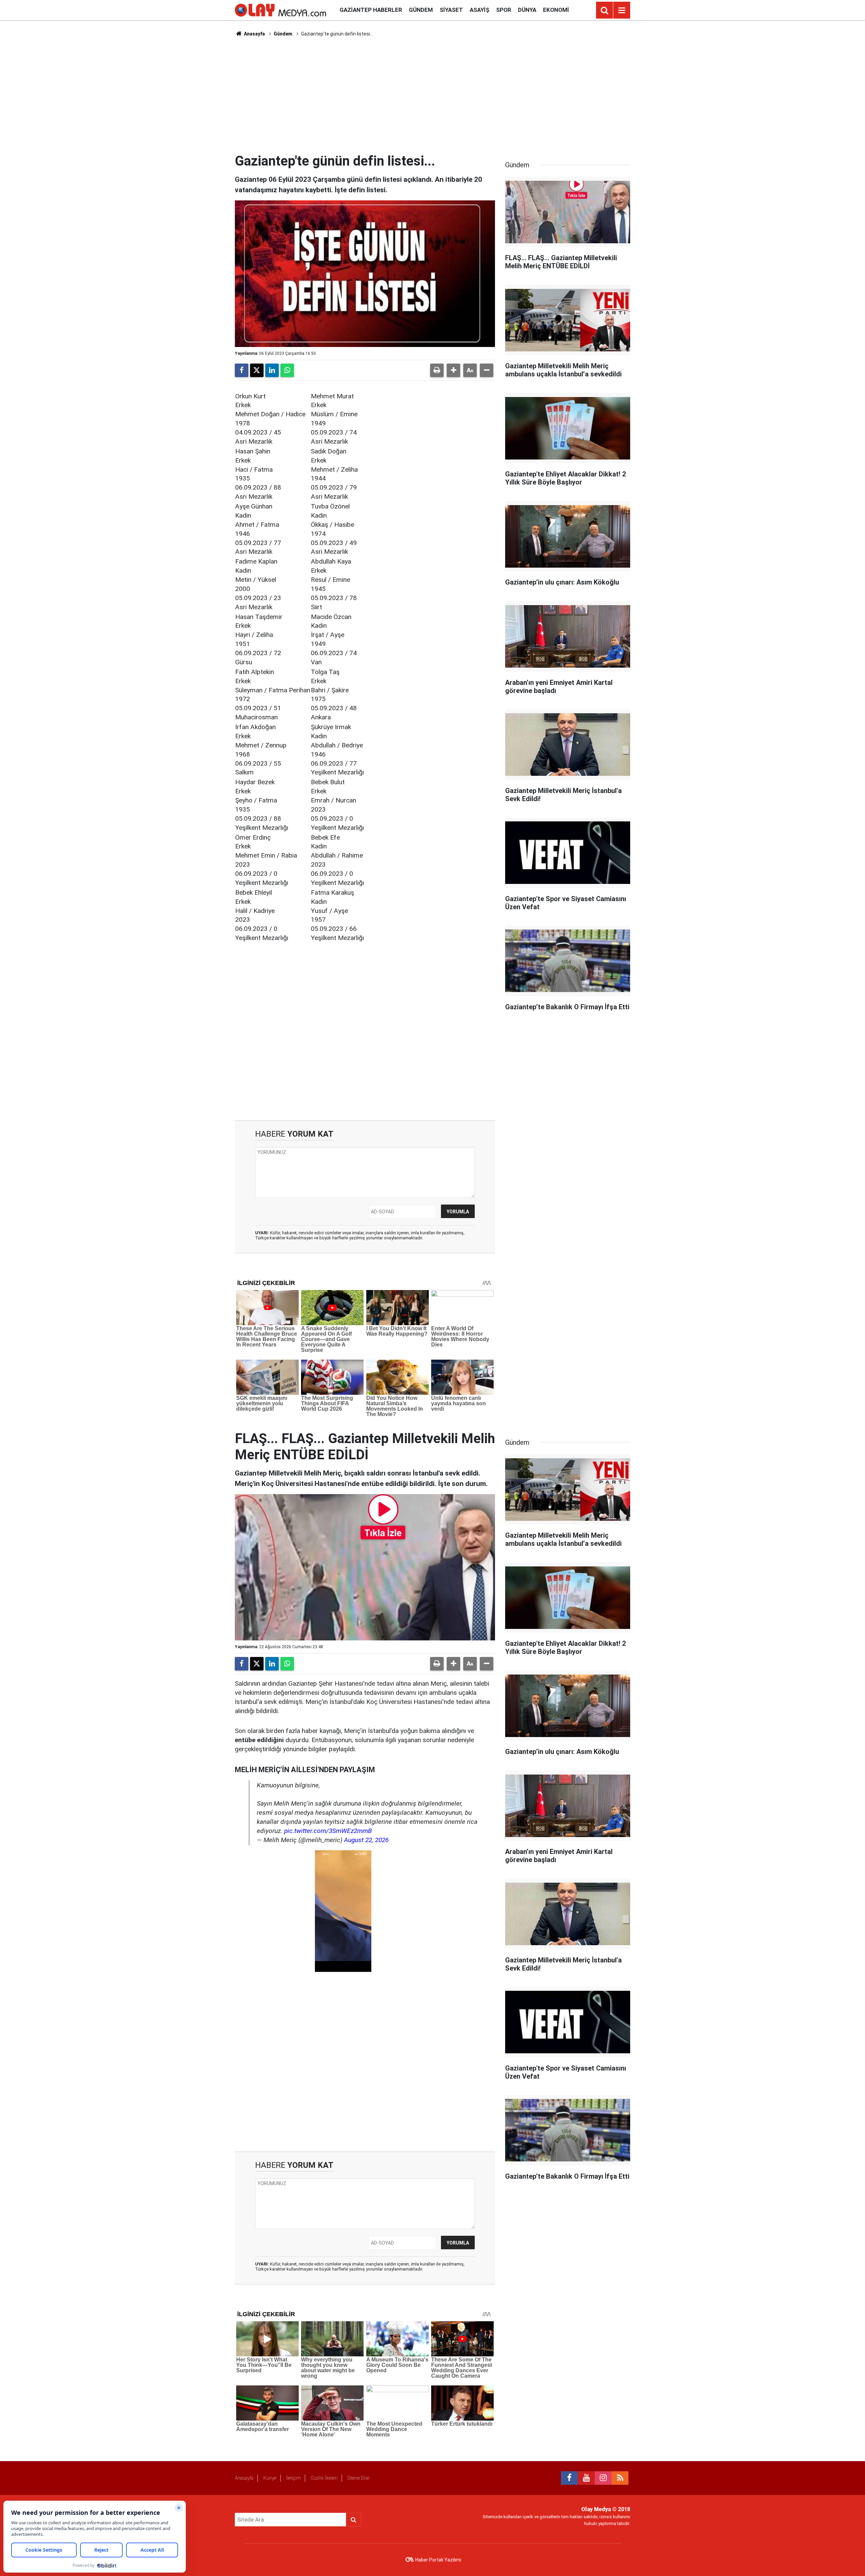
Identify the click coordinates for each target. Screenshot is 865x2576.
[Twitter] (257, 370)
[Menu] (622, 10)
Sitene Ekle (358, 2478)
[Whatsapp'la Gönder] (287, 370)
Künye (270, 2478)
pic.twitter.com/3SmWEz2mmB (328, 1831)
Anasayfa (254, 34)
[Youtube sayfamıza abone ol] (586, 2478)
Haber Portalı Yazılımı (438, 2560)
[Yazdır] (437, 370)
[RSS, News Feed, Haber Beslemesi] (620, 2478)
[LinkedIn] (272, 370)
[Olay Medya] (280, 10)
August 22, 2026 (366, 1840)
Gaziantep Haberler (371, 10)
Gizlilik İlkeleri (324, 2478)
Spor (504, 10)
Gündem (421, 10)
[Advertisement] (432, 95)
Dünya (527, 10)
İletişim (293, 2478)
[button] (453, 370)
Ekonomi (556, 10)
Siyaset (451, 10)
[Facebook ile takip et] (569, 2478)
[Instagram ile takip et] (603, 2478)
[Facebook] (242, 370)
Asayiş (479, 10)
